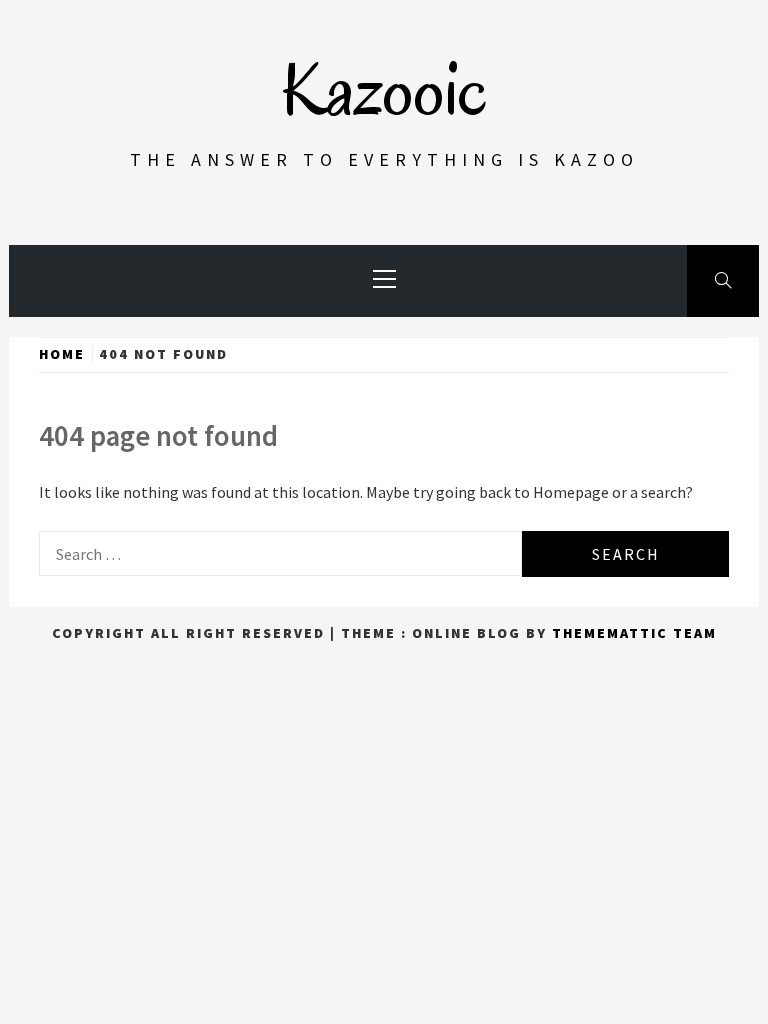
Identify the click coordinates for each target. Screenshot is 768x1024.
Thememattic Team (634, 633)
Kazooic (383, 90)
